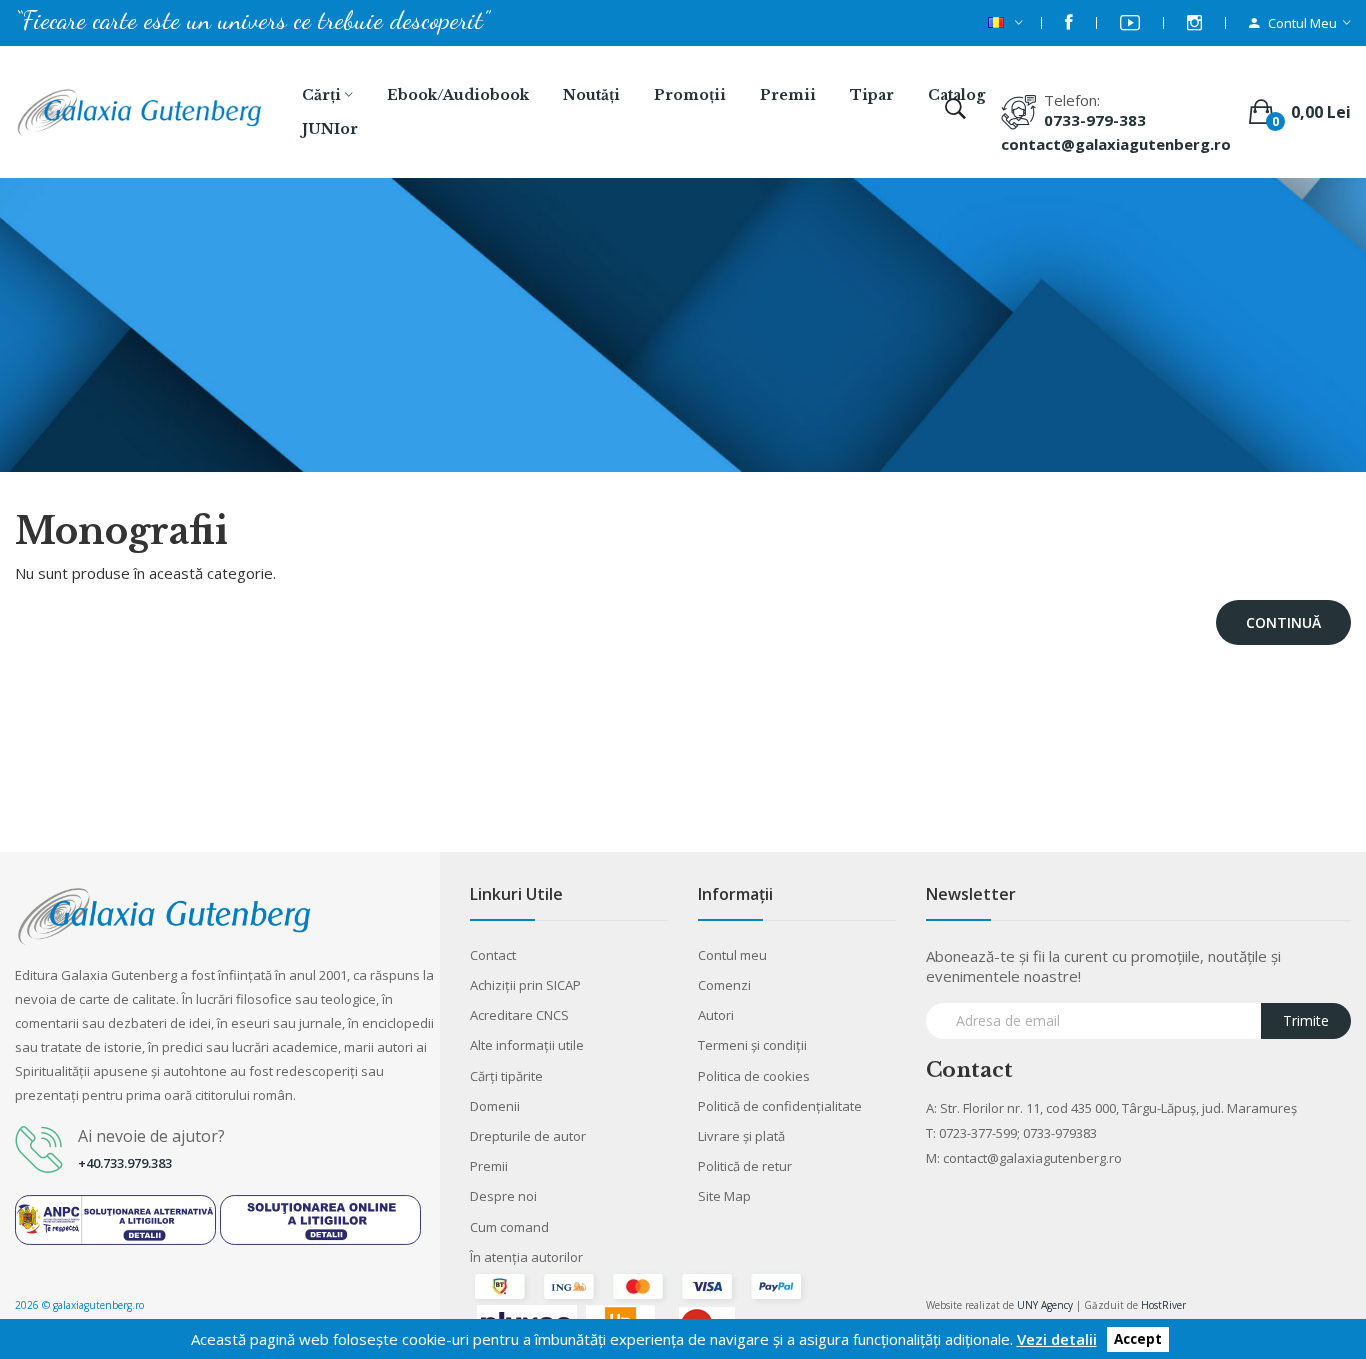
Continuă (1283, 622)
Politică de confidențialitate (780, 1106)
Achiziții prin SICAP (525, 985)
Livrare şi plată (741, 1136)
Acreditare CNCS (519, 1015)
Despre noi (503, 1196)
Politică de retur (745, 1166)
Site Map (724, 1196)
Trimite (1306, 1020)
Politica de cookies (754, 1076)
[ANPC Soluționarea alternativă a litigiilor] (115, 1218)
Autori (716, 1015)
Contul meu (732, 955)
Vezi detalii (1057, 1339)
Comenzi (724, 985)
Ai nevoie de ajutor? (151, 1136)
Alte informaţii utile (527, 1045)
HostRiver (1163, 1305)
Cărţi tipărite (506, 1076)
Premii (489, 1166)
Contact (493, 955)
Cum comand (509, 1227)
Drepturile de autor (528, 1136)
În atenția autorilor (526, 1257)
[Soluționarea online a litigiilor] (320, 1218)
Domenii (495, 1106)
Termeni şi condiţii (752, 1045)
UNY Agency (1045, 1305)
